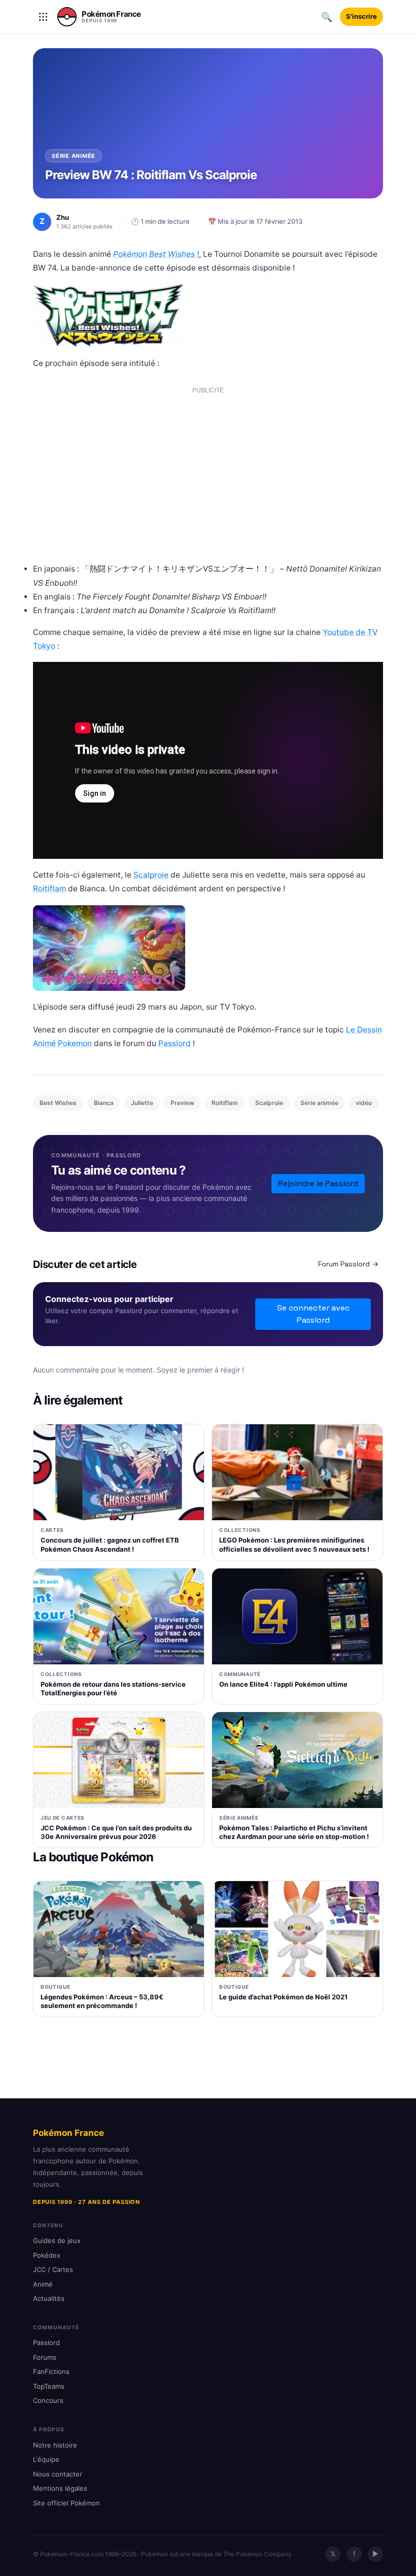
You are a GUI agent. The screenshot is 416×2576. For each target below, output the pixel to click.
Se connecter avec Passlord (313, 1314)
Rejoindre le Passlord (318, 1183)
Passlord (175, 1043)
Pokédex (47, 2255)
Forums (45, 2357)
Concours (48, 2400)
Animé (43, 2284)
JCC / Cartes (53, 2269)
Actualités (49, 2298)
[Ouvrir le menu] (43, 17)
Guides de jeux (57, 2240)
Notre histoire (55, 2445)
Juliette (142, 1103)
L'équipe (46, 2459)
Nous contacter (58, 2474)
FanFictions (51, 2371)
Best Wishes (58, 1103)
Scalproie (151, 875)
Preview (182, 1103)
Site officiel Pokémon (66, 2503)
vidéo (364, 1103)
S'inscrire (361, 16)
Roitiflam (49, 889)
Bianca (104, 1103)
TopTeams (49, 2386)
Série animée (319, 1103)
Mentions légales (60, 2488)
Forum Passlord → (348, 1264)
